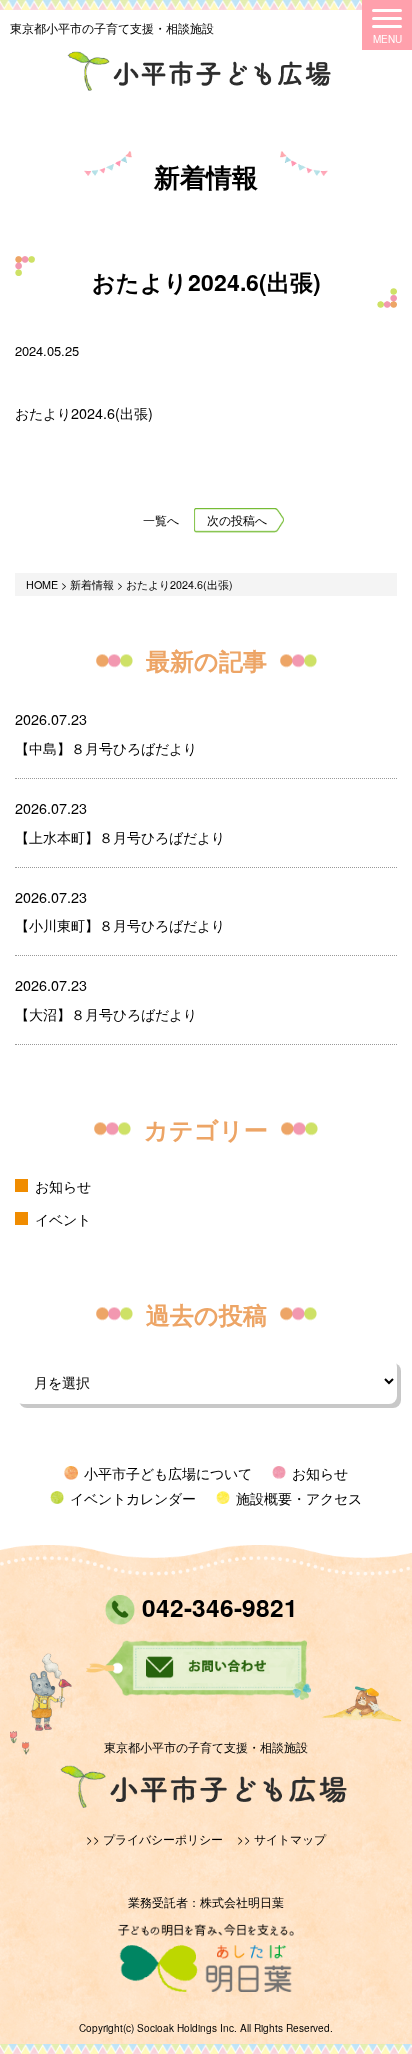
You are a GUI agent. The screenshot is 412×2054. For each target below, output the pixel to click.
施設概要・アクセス (299, 1497)
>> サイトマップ (281, 1839)
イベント (63, 1218)
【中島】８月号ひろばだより (106, 747)
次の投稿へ (237, 520)
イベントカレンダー (133, 1497)
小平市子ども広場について (168, 1472)
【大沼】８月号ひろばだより (106, 1013)
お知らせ (63, 1185)
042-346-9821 (216, 1607)
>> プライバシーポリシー (154, 1839)
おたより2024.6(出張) (84, 412)
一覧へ (161, 520)
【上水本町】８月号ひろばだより (120, 836)
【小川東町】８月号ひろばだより (120, 924)
